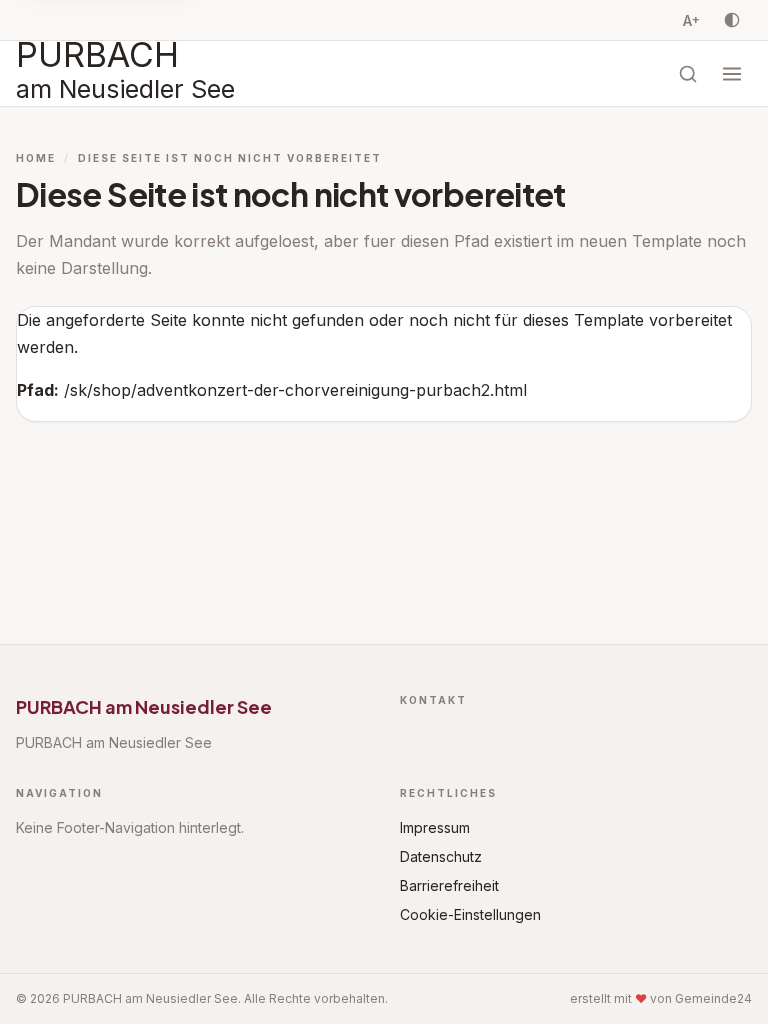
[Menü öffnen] (732, 74)
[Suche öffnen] (688, 74)
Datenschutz (441, 856)
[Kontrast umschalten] (732, 20)
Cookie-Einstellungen (470, 914)
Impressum (435, 827)
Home (36, 158)
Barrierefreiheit (449, 885)
